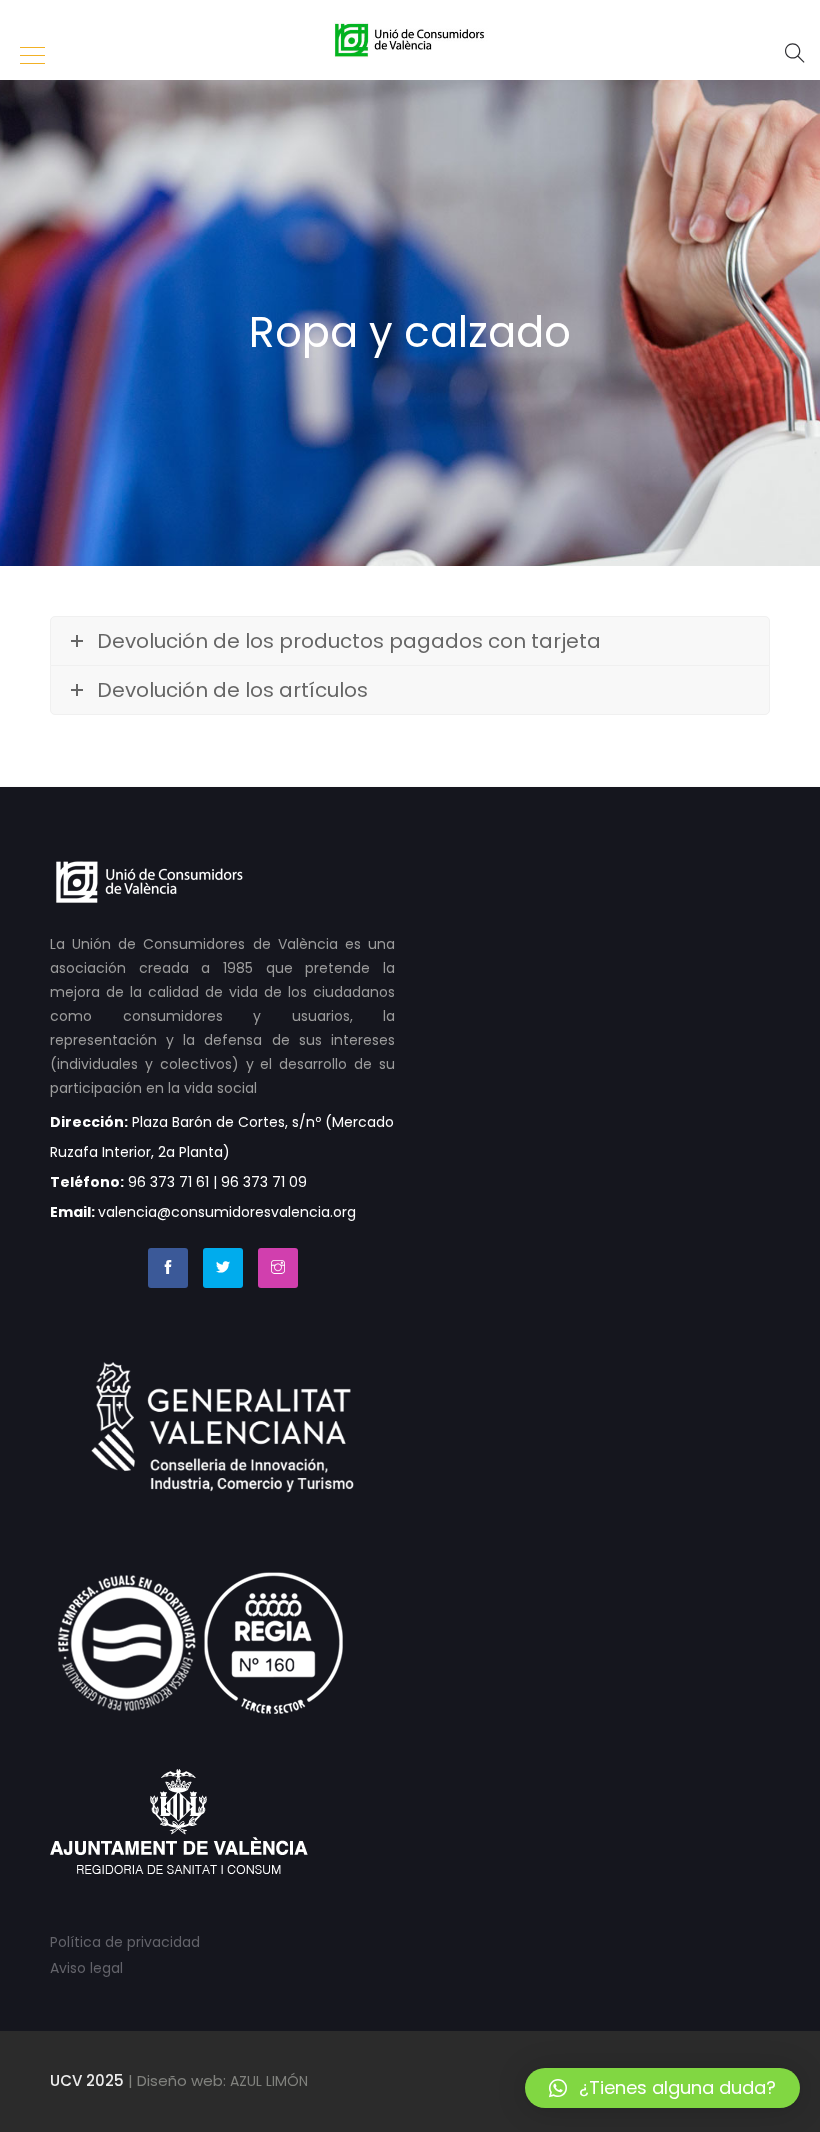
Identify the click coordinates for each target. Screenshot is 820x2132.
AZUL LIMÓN (269, 2081)
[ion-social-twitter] (223, 1268)
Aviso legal (86, 1968)
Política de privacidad (125, 1942)
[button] (662, 2088)
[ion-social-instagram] (278, 1268)
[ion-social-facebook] (168, 1268)
